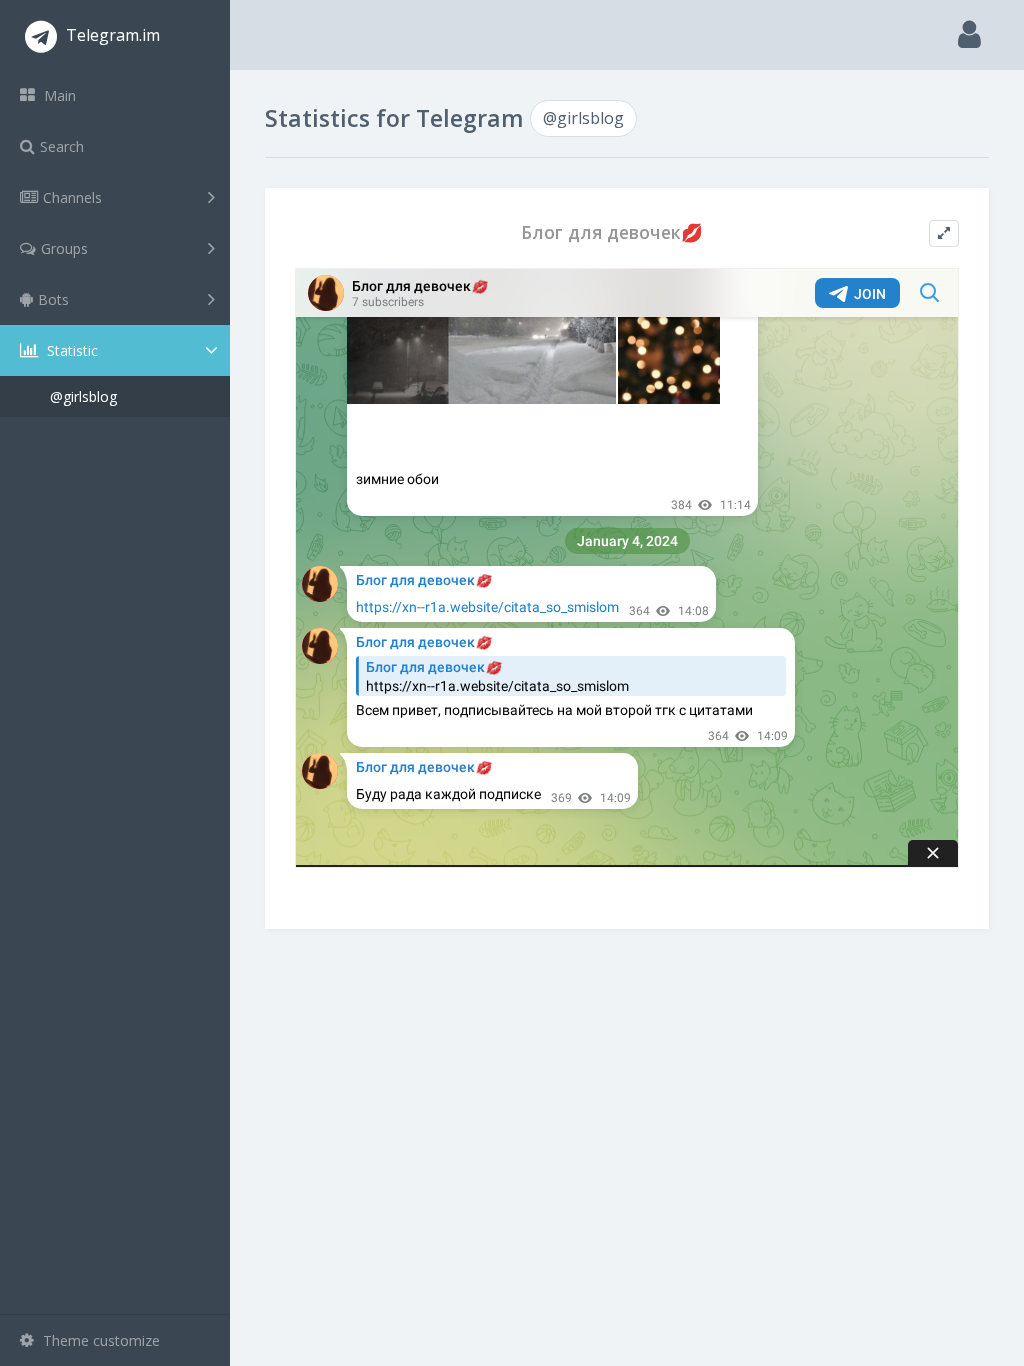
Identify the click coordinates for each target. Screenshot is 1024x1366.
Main (58, 95)
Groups (64, 248)
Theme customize (99, 1340)
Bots (53, 299)
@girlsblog (83, 396)
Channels (72, 197)
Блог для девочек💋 (612, 232)
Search (62, 146)
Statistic (70, 350)
